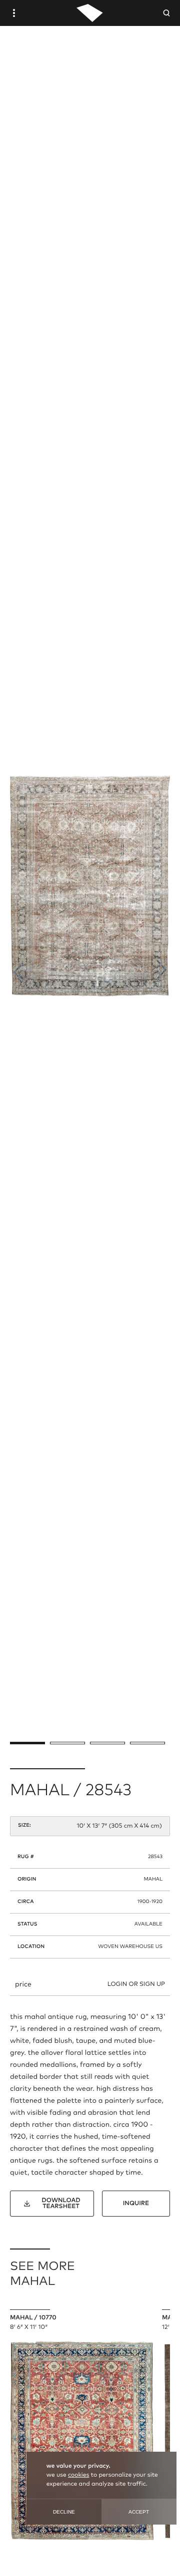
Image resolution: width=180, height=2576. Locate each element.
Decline (64, 2512)
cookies (78, 2475)
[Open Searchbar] (166, 13)
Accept (139, 2512)
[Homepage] (90, 13)
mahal (153, 1880)
